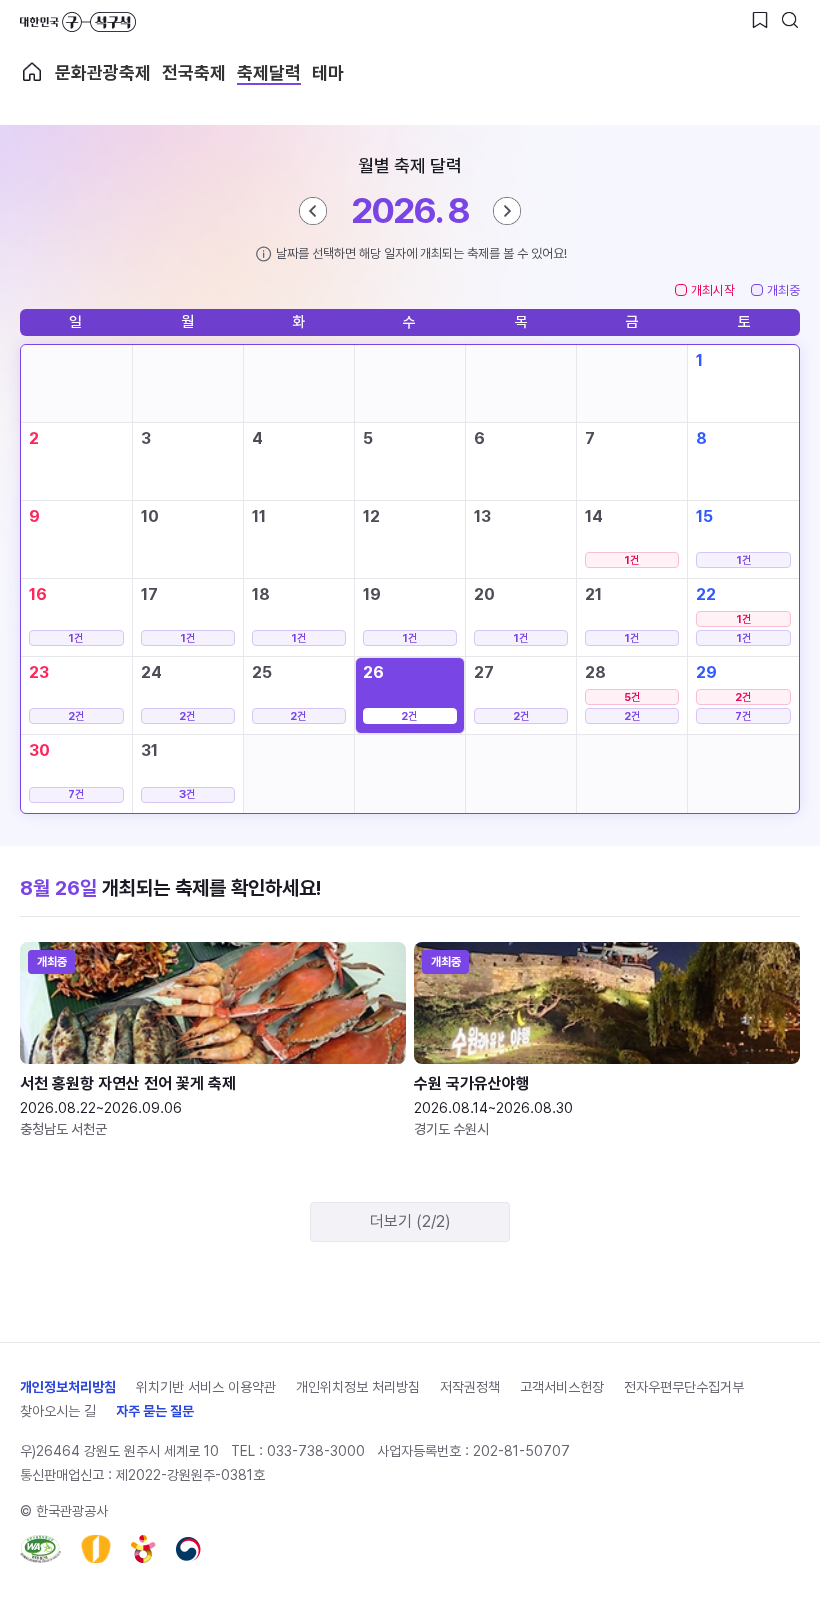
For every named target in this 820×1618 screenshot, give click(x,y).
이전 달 (313, 211)
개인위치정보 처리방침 (358, 1387)
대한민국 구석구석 (78, 22)
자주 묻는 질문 (155, 1411)
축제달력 (269, 72)
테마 (328, 72)
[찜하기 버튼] (760, 20)
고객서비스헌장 (562, 1387)
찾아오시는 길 (58, 1411)
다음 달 (507, 211)
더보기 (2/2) (410, 1221)
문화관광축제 (103, 72)
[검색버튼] (790, 20)
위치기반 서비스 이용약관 (206, 1387)
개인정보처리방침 (68, 1387)
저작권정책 (470, 1387)
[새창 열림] (40, 1549)
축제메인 (32, 72)
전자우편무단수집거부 (684, 1387)
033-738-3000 (316, 1451)
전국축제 (194, 72)
